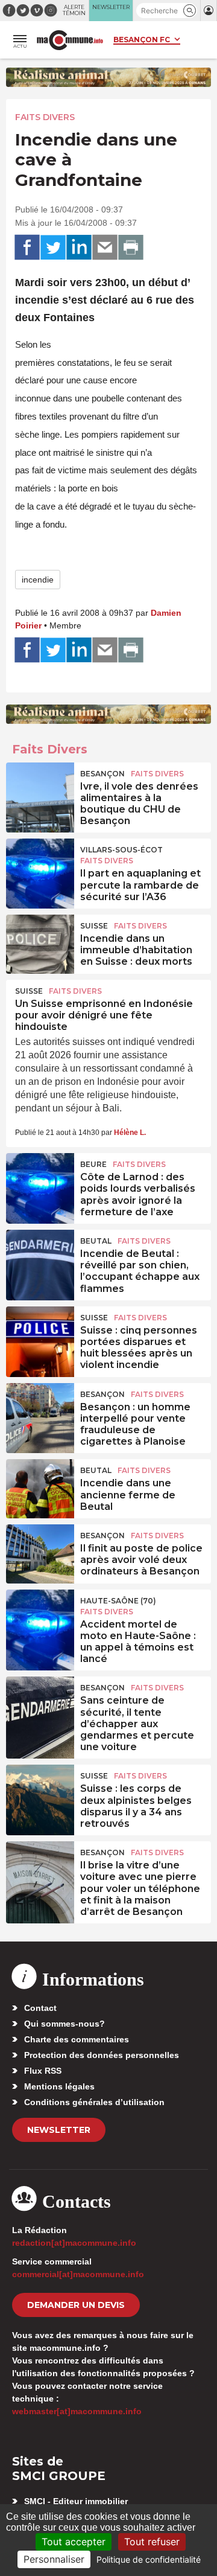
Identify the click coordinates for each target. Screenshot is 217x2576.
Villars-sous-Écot (121, 850)
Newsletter (59, 2130)
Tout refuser (152, 2542)
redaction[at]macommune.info (74, 2243)
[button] (190, 11)
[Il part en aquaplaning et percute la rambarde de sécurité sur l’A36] (40, 866)
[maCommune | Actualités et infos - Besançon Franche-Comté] (70, 40)
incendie (38, 580)
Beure (93, 1164)
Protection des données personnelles (102, 2055)
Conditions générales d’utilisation (94, 2102)
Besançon (102, 774)
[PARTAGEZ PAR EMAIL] (105, 248)
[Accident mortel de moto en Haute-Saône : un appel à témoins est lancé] (40, 1617)
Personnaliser (54, 2559)
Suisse (94, 926)
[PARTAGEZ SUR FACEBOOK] (27, 248)
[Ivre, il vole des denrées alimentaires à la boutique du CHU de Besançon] (40, 790)
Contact (40, 2008)
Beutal (96, 1241)
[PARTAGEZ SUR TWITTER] (53, 248)
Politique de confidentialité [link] (149, 2559)
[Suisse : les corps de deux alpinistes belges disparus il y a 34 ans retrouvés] (40, 1792)
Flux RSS (43, 2071)
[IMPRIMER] (131, 248)
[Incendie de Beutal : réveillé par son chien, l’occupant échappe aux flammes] (40, 1257)
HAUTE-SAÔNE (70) (118, 1601)
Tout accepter (74, 2542)
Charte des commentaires (77, 2039)
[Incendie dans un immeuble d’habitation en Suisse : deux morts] (40, 942)
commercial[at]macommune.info (78, 2274)
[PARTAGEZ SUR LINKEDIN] (79, 248)
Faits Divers (45, 117)
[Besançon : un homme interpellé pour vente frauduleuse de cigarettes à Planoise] (40, 1410)
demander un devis (76, 2305)
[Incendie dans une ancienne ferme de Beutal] (40, 1486)
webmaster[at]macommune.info (77, 2411)
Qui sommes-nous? (64, 2024)
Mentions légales (59, 2086)
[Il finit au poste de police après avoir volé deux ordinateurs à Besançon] (40, 1552)
